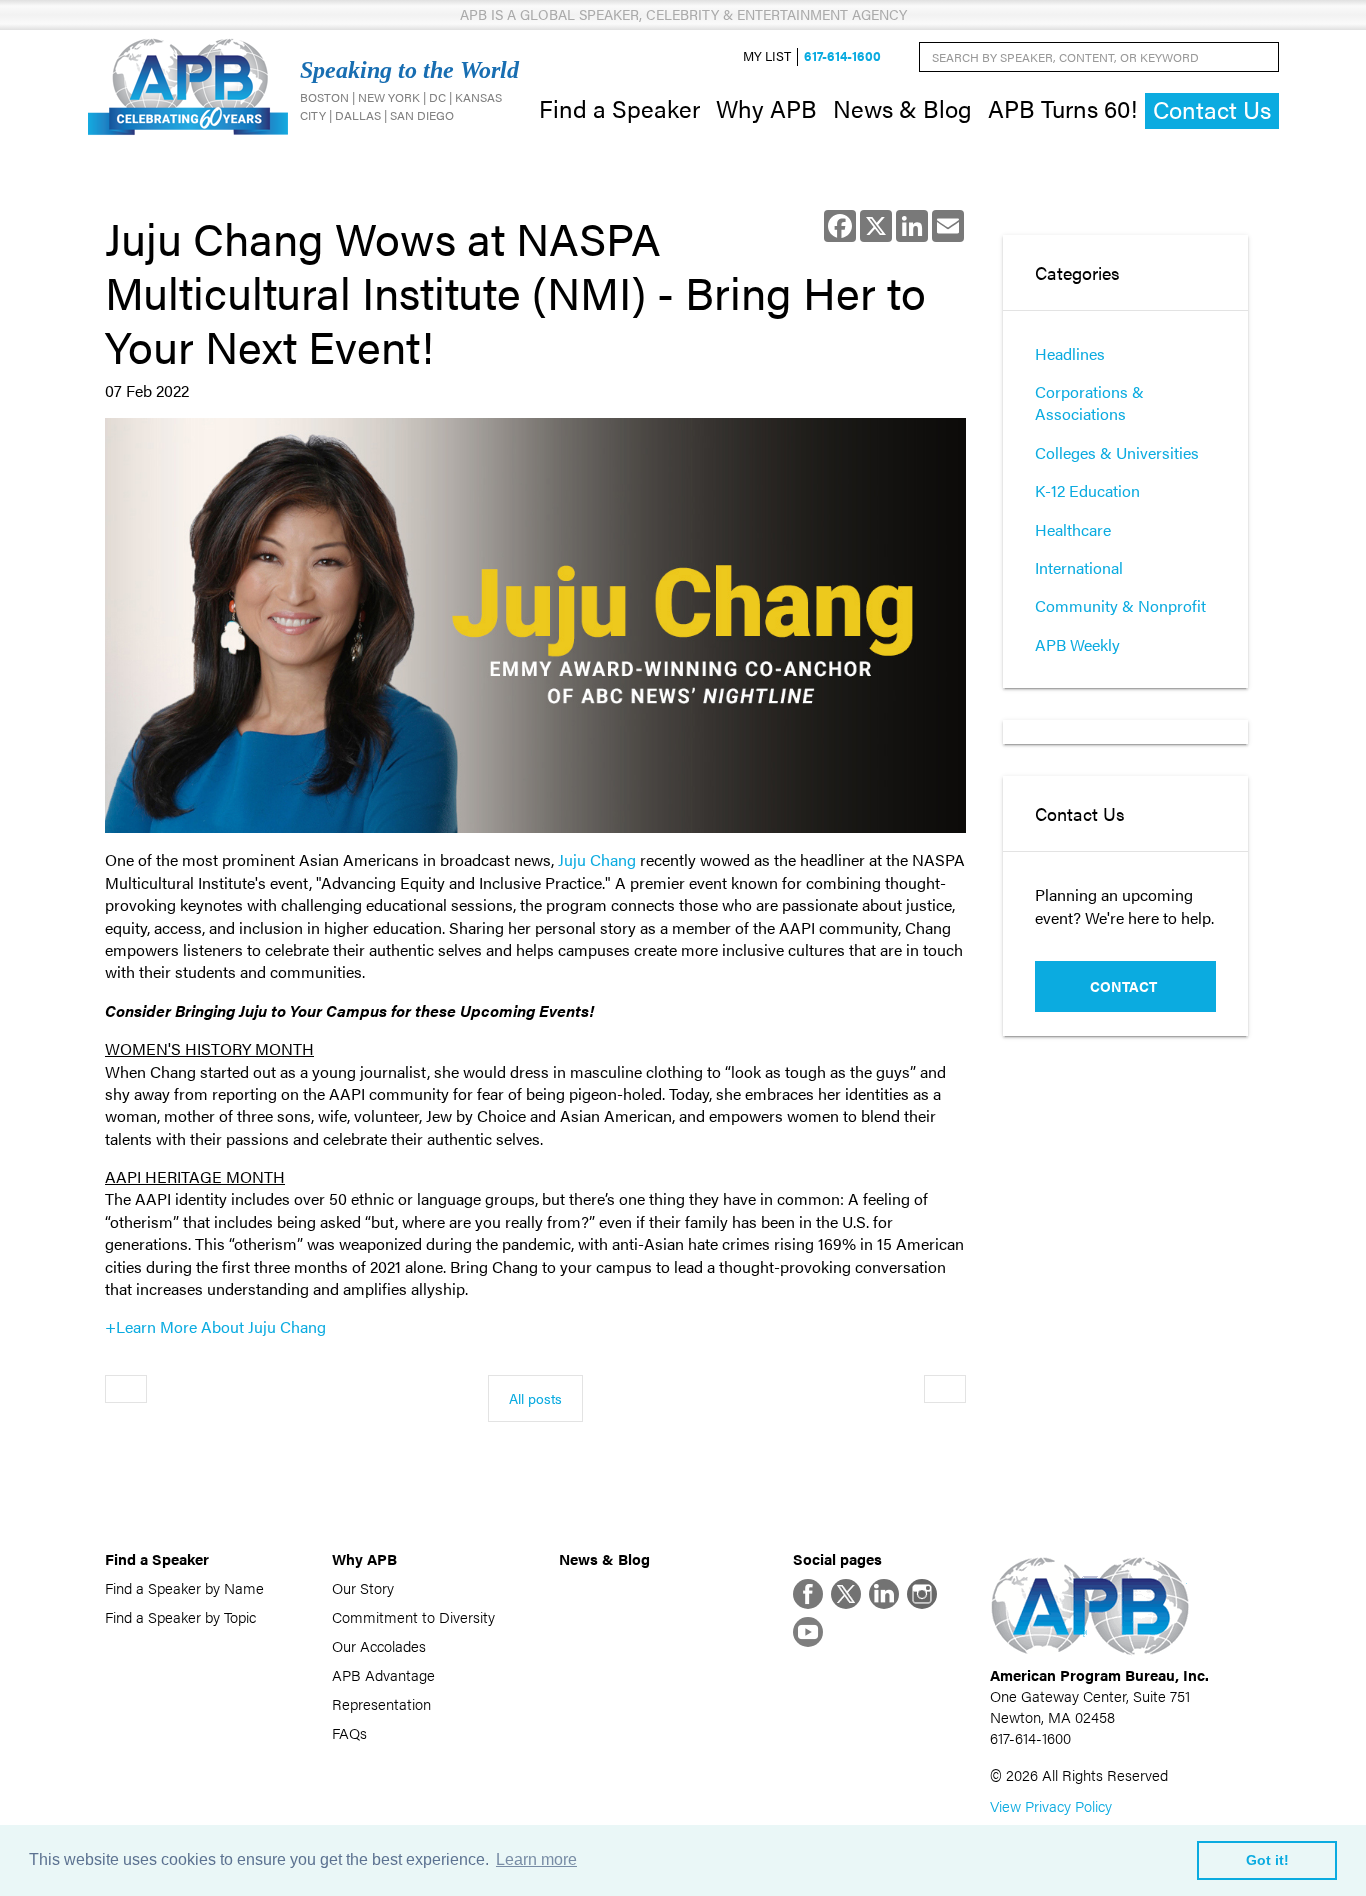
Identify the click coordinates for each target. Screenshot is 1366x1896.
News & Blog (902, 108)
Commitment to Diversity (413, 1616)
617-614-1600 (842, 56)
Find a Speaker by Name (184, 1587)
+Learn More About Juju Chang (215, 1326)
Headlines (1070, 353)
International (1079, 567)
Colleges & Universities (1117, 452)
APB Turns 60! (1062, 108)
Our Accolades (379, 1645)
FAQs (349, 1732)
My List (767, 56)
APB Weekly (1077, 644)
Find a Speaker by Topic (180, 1616)
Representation (381, 1703)
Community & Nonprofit (1120, 605)
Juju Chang (597, 859)
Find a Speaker (619, 108)
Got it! (1267, 1860)
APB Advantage (383, 1674)
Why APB (766, 108)
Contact (1123, 986)
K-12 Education (1087, 490)
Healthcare (1073, 529)
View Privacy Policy (1051, 1805)
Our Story (363, 1587)
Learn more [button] (536, 1859)
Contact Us (1212, 109)
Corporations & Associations (1089, 402)
